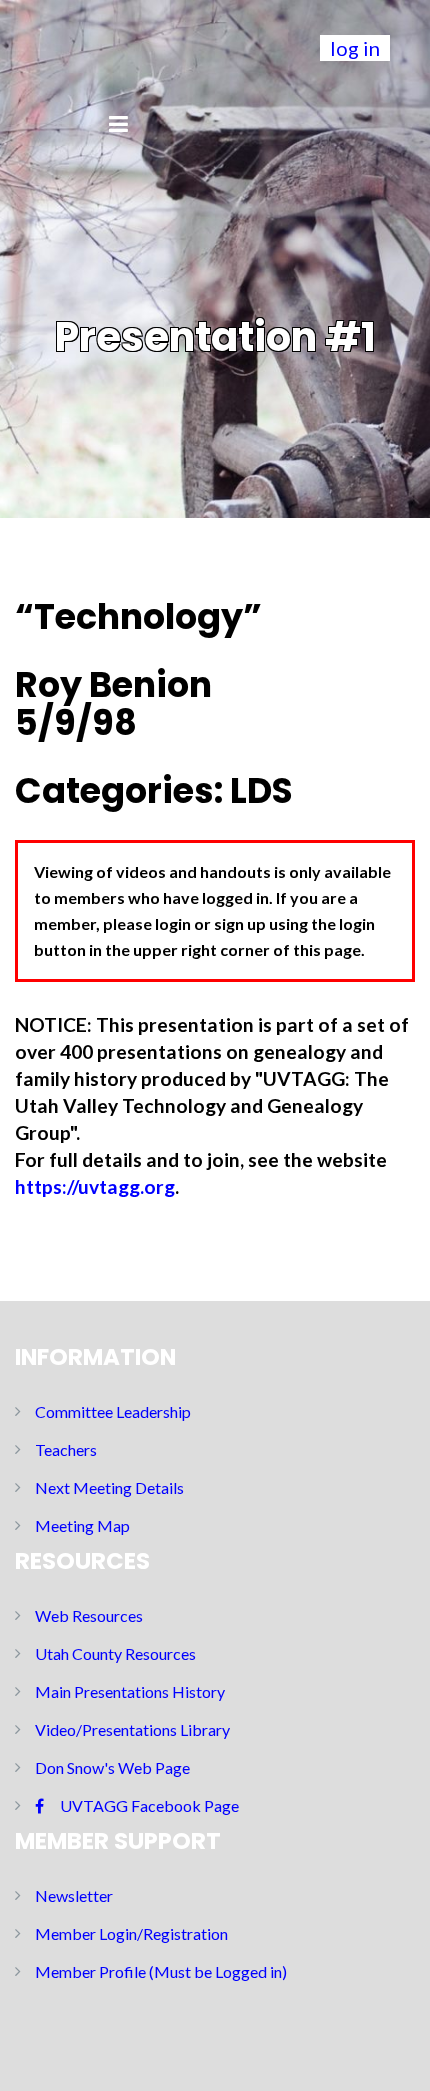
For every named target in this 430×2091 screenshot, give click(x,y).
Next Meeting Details (109, 1487)
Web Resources (89, 1615)
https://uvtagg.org (95, 1186)
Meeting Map (82, 1525)
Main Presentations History (130, 1691)
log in (355, 48)
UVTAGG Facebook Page (149, 1805)
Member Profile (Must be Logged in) (161, 1971)
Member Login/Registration (131, 1933)
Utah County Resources (115, 1653)
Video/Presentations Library (132, 1729)
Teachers (66, 1449)
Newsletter (74, 1895)
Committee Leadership (113, 1411)
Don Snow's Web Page (112, 1767)
